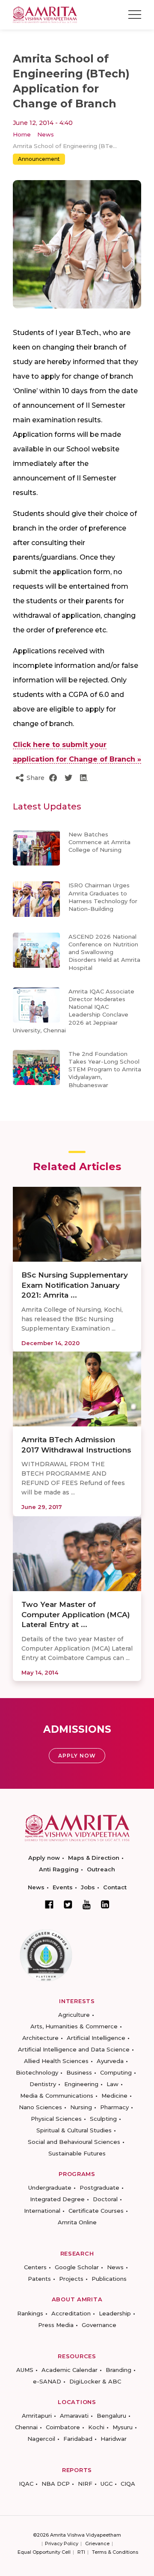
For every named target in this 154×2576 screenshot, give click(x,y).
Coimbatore (63, 2427)
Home (22, 134)
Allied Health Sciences (56, 2061)
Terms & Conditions (115, 2552)
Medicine (114, 2096)
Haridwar (114, 2439)
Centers (35, 2267)
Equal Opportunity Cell (44, 2552)
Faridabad (78, 2439)
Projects (71, 2279)
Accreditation (71, 2313)
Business (79, 2072)
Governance (99, 2325)
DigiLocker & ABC (95, 2381)
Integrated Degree (57, 2199)
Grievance (97, 2543)
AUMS (25, 2370)
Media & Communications (57, 2096)
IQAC (26, 2484)
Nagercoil (41, 2439)
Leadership (115, 2313)
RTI (81, 2552)
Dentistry (43, 2084)
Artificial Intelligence (96, 2038)
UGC (107, 2484)
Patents (39, 2279)
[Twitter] (68, 1904)
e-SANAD (47, 2381)
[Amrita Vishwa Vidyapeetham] (45, 14)
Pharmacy (114, 2107)
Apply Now (77, 1756)
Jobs (88, 1887)
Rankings (30, 2313)
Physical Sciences (56, 2119)
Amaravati (74, 2416)
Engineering (81, 2084)
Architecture (40, 2038)
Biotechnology (37, 2072)
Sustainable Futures (77, 2153)
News (46, 134)
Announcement (39, 159)
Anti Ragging (59, 1869)
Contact (115, 1887)
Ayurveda (110, 2061)
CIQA (128, 2484)
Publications (109, 2279)
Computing (116, 2072)
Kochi (96, 2427)
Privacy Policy (62, 2543)
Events (63, 1887)
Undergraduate (50, 2188)
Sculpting (103, 2119)
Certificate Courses (96, 2211)
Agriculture (74, 2015)
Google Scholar (77, 2267)
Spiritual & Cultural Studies (74, 2130)
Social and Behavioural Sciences (74, 2142)
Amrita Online (77, 2222)
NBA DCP (56, 2484)
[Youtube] (87, 1905)
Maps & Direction (94, 1858)
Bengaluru (111, 2416)
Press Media (56, 2325)
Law (113, 2084)
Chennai (26, 2427)
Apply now (44, 1858)
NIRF (85, 2484)
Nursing (81, 2107)
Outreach (101, 1869)
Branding (118, 2370)
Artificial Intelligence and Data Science (74, 2049)
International (42, 2211)
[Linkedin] (105, 1904)
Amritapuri (37, 2416)
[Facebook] (49, 1904)
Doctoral (105, 2199)
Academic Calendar (70, 2370)
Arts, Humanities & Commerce (74, 2026)
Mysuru (123, 2427)
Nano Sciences (40, 2107)
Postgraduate (99, 2188)
